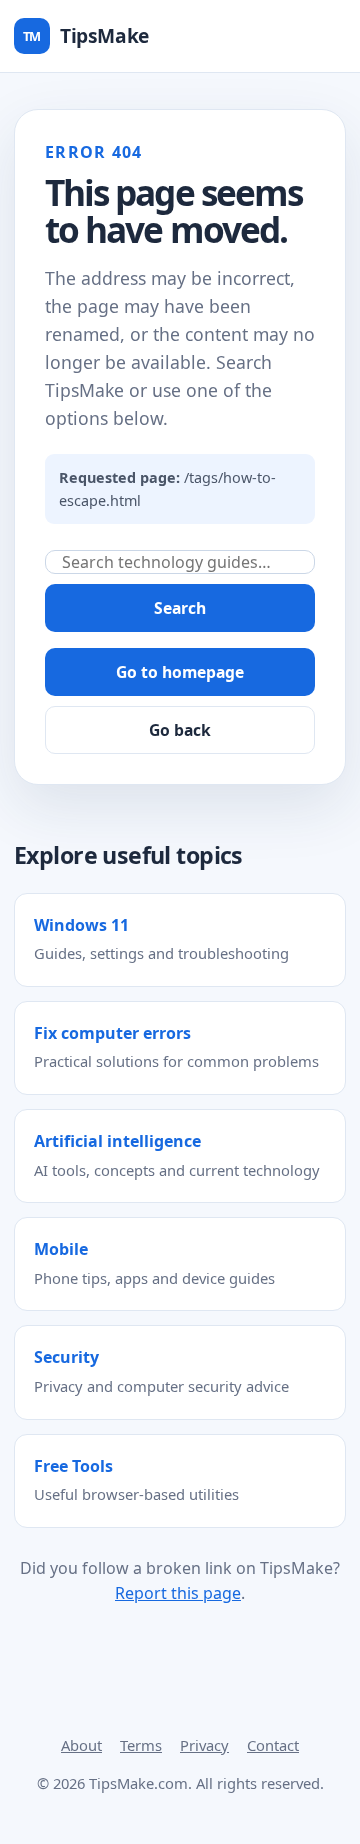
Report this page (178, 1593)
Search (180, 608)
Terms (141, 1745)
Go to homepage (180, 672)
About (81, 1745)
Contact (273, 1745)
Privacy (204, 1745)
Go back (180, 730)
